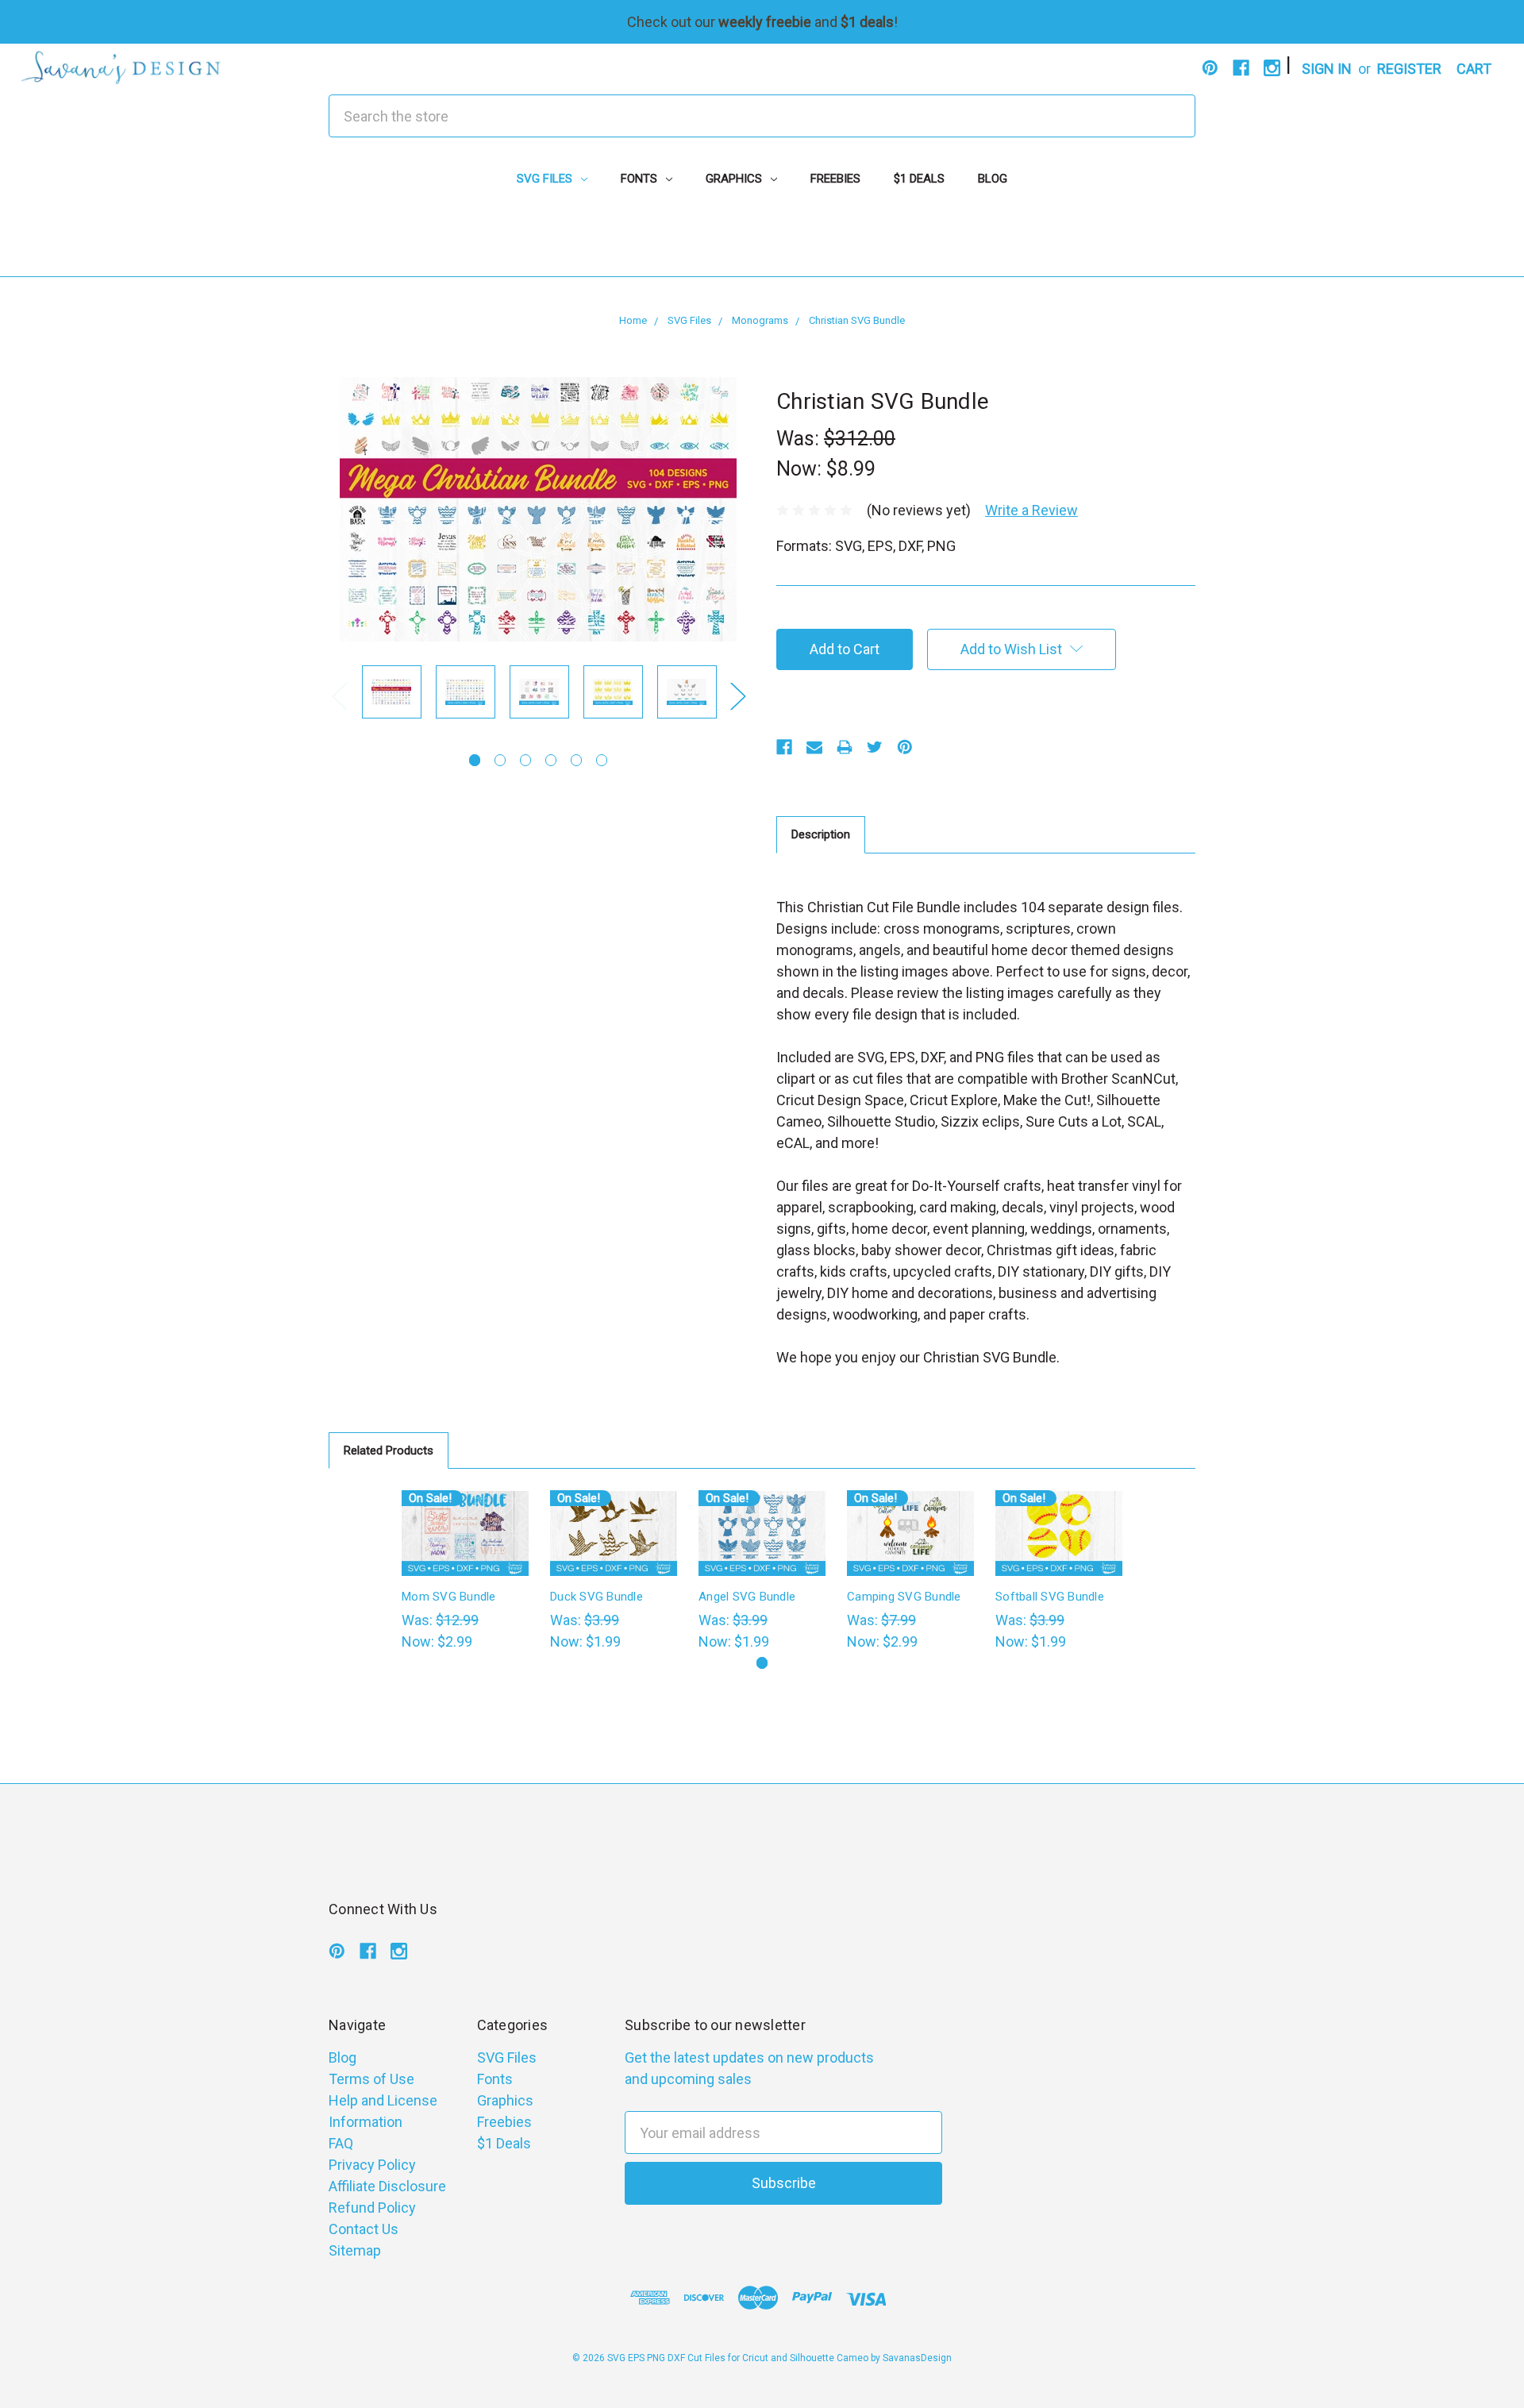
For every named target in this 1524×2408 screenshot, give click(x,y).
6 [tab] (602, 760)
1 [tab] (475, 760)
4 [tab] (551, 760)
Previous (339, 696)
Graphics (735, 179)
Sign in (1327, 69)
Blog (993, 179)
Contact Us (364, 2229)
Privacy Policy (372, 2165)
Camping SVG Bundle (904, 1597)
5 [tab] (577, 760)
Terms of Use (371, 2079)
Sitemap (355, 2250)
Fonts (641, 179)
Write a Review (1031, 510)
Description (821, 834)
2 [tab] (500, 760)
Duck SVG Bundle (597, 1597)
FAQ (341, 2143)
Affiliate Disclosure (387, 2186)
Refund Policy (372, 2208)
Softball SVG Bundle (1050, 1597)
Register (1409, 69)
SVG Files (546, 179)
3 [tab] (526, 760)
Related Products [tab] (389, 1451)
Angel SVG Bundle (747, 1597)
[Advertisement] (762, 241)
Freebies (835, 179)
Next (737, 696)
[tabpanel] (392, 695)
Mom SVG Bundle (449, 1597)
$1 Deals (919, 179)
